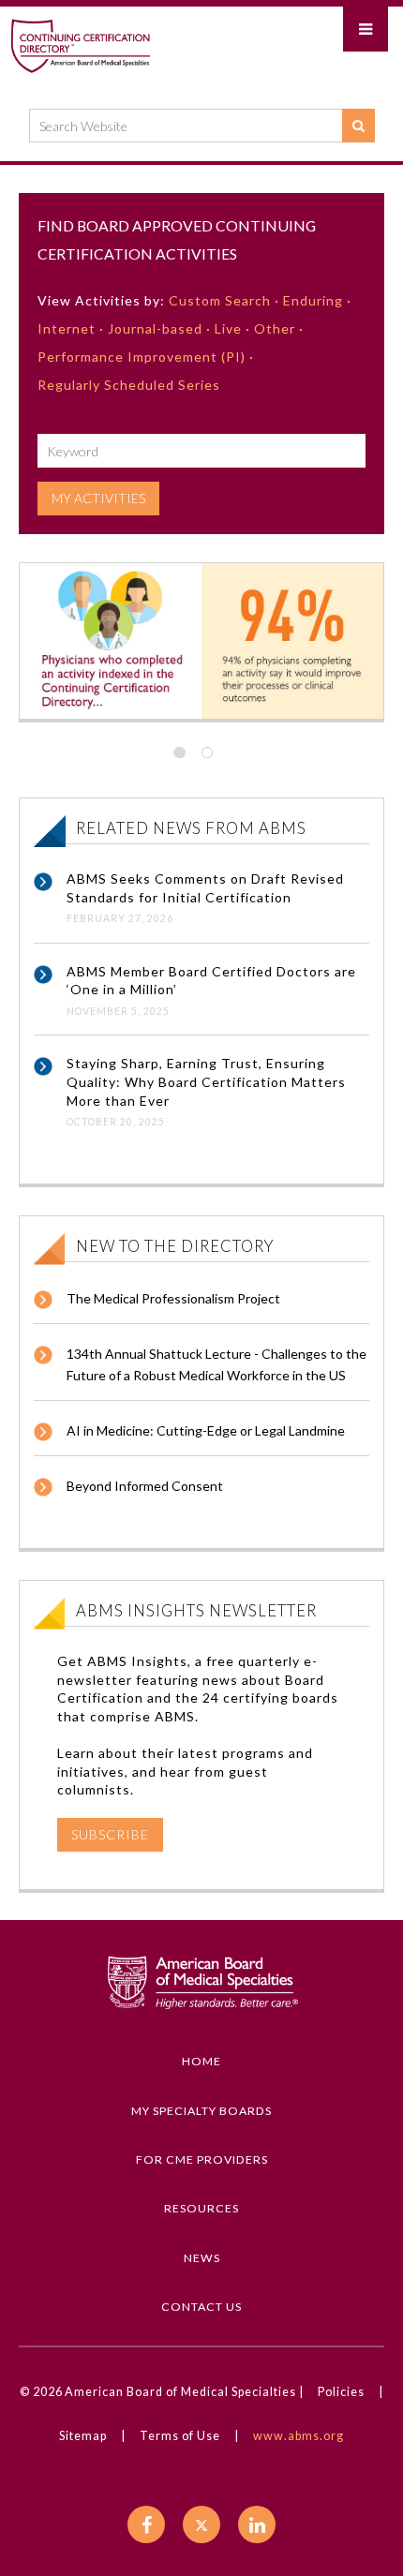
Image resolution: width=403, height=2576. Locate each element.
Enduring (313, 300)
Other (275, 328)
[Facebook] (146, 2524)
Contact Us (201, 2307)
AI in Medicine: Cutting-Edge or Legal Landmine (206, 1430)
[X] (201, 2524)
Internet (67, 328)
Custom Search (220, 300)
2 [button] (216, 752)
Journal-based (155, 328)
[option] (201, 641)
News (202, 2258)
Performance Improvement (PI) (142, 357)
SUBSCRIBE (110, 1834)
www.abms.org (299, 2436)
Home (201, 2061)
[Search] (358, 126)
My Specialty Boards (201, 2111)
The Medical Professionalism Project (173, 1298)
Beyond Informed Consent (145, 1486)
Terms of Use (180, 2436)
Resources (201, 2208)
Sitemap (83, 2436)
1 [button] (187, 752)
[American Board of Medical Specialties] (80, 45)
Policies (341, 2392)
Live (228, 328)
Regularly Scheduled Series (129, 385)
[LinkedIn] (257, 2524)
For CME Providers (202, 2159)
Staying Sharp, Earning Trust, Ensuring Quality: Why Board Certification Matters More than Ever (206, 1081)
